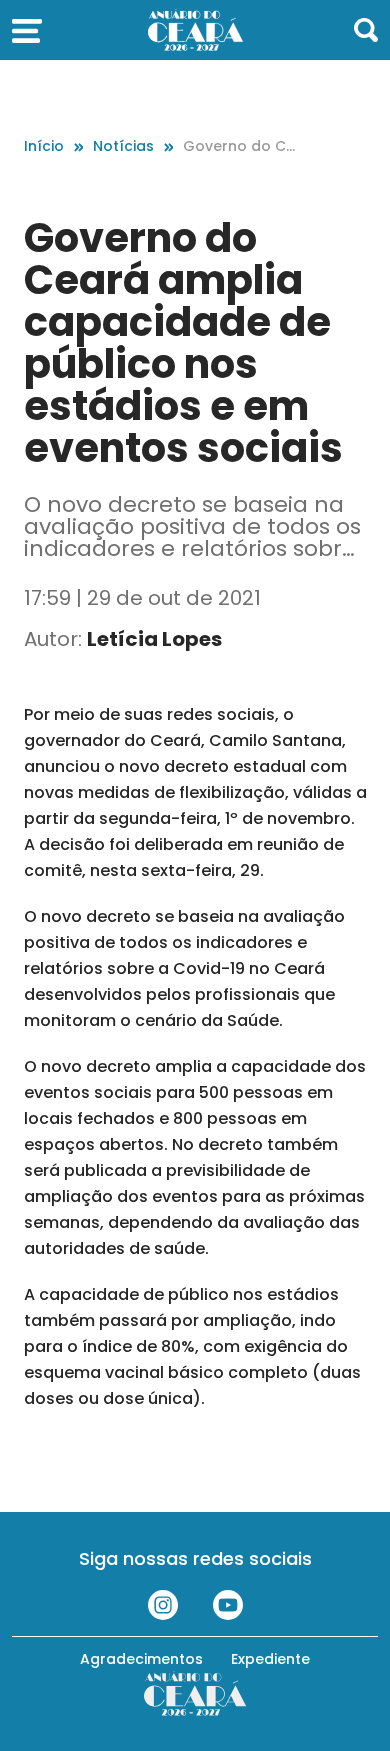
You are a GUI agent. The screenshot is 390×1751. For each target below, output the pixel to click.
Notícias (123, 146)
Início (44, 146)
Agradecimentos (141, 1659)
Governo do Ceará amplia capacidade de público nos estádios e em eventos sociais (240, 146)
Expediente (270, 1659)
